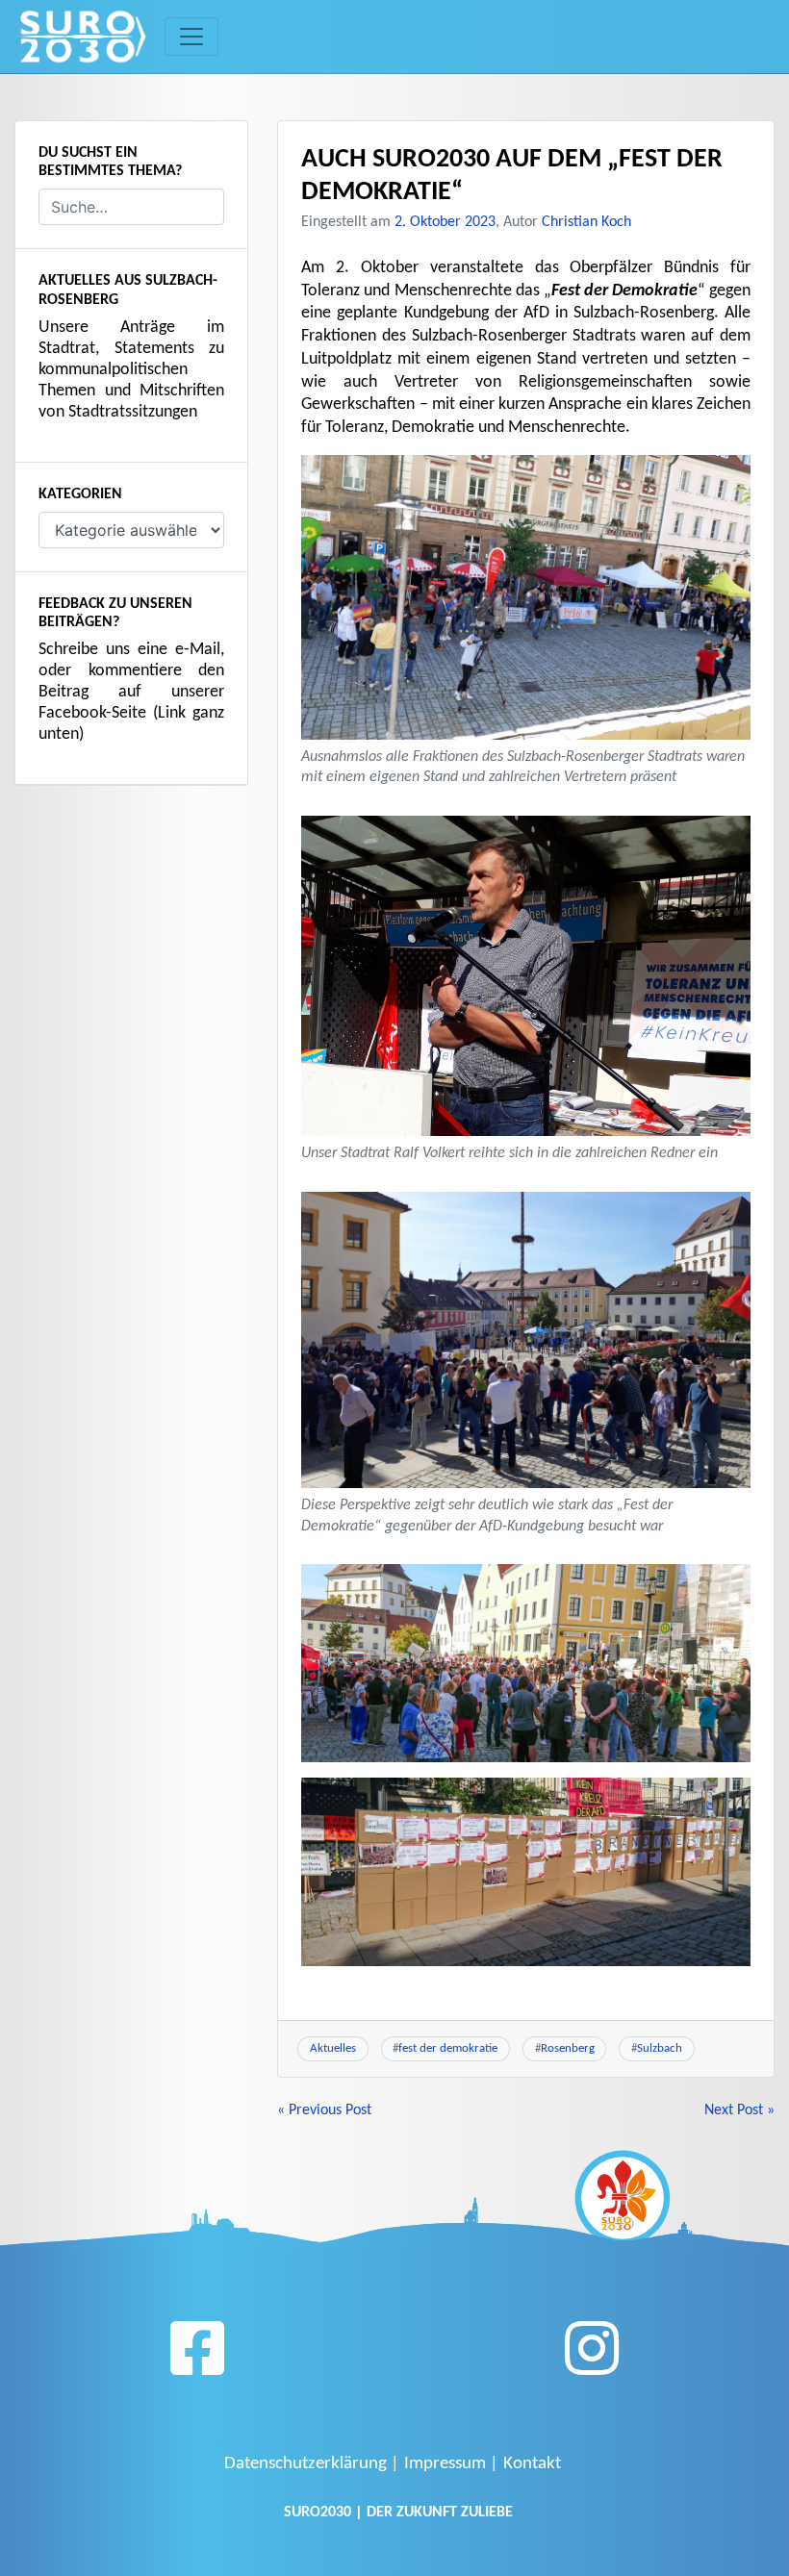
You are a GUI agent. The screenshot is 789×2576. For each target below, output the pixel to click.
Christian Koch (586, 222)
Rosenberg (568, 2048)
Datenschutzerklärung (305, 2464)
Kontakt (532, 2464)
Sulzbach (660, 2048)
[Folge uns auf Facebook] (197, 2356)
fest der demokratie (448, 2048)
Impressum (445, 2464)
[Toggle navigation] (191, 37)
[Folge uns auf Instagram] (592, 2356)
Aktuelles (333, 2048)
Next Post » (739, 2110)
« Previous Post (324, 2110)
